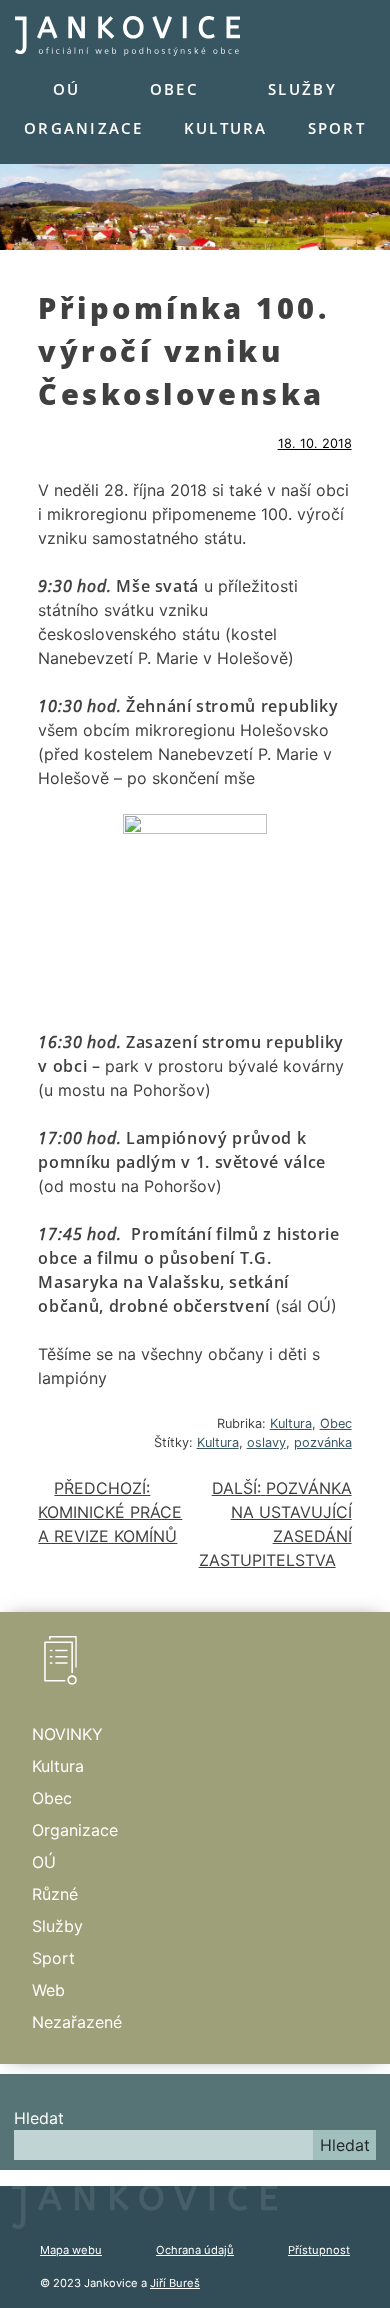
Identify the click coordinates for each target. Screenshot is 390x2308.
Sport (337, 128)
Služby (302, 89)
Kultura (226, 128)
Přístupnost (319, 2250)
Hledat (39, 2118)
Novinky (67, 1734)
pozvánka (323, 1442)
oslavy (266, 1442)
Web (48, 1990)
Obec (174, 89)
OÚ (67, 89)
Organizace (84, 128)
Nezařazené (77, 2022)
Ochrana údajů (195, 2250)
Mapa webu (71, 2250)
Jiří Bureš (175, 2283)
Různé (55, 1894)
